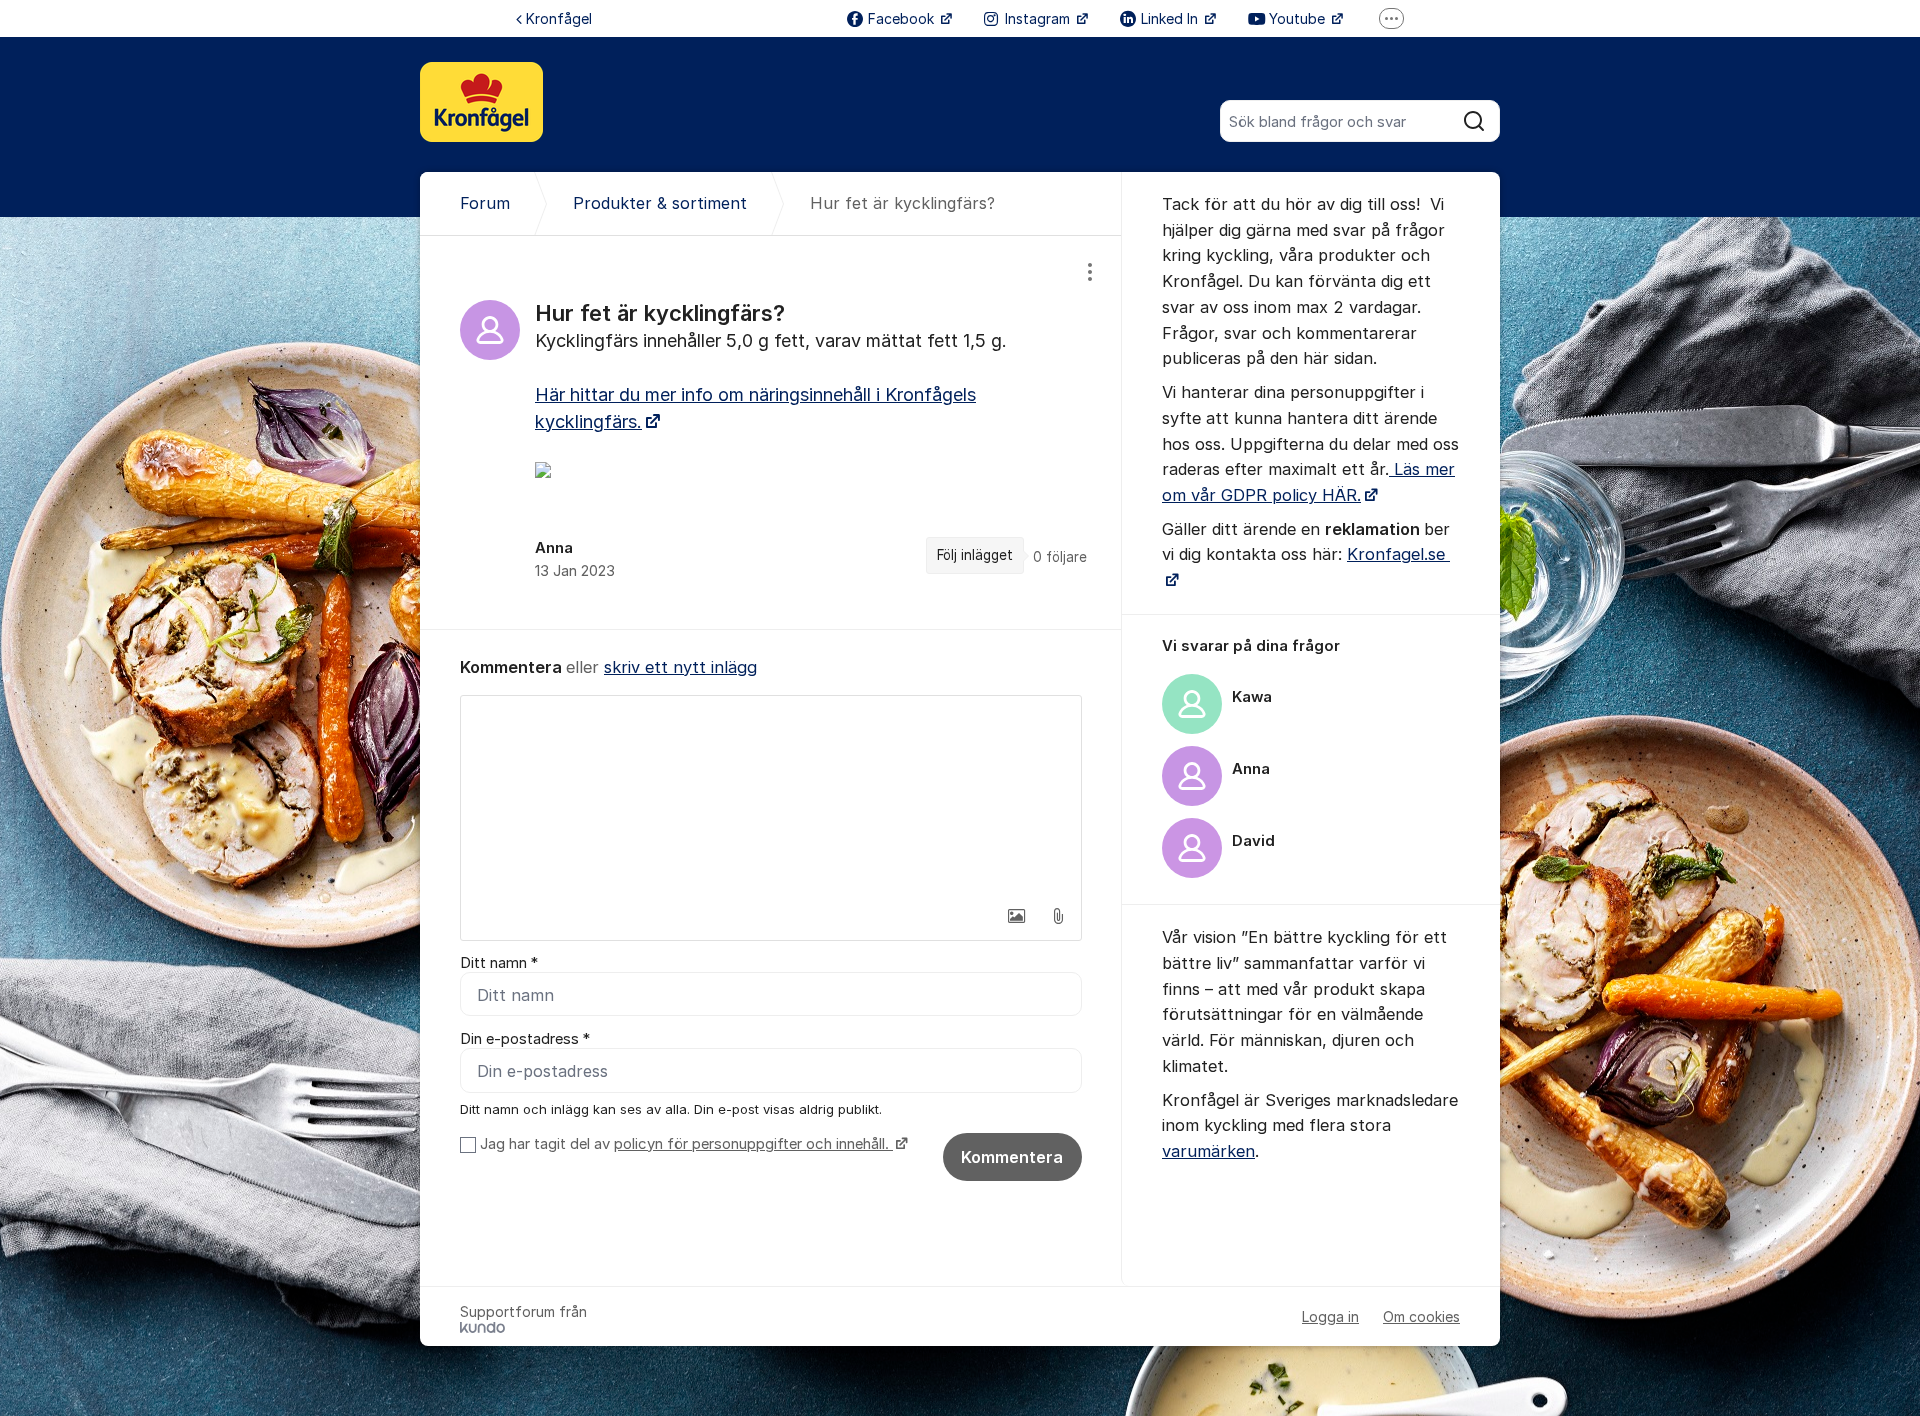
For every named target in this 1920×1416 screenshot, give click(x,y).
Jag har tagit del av (684, 1144)
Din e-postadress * (525, 1039)
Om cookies (1421, 1316)
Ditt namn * (499, 963)
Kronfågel (559, 18)
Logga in (1330, 1316)
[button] (1016, 916)
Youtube (1299, 18)
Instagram (1039, 18)
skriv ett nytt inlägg (680, 667)
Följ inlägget (975, 555)
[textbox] (771, 796)
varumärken (1208, 1151)
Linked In (1171, 18)
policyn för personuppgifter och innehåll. (753, 1144)
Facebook (903, 18)
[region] (771, 432)
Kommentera (1012, 1157)
